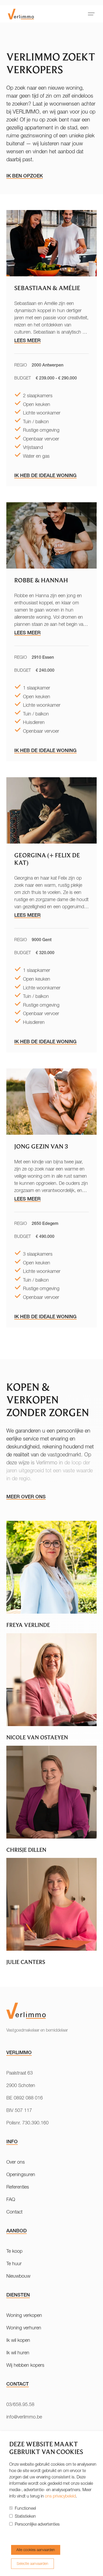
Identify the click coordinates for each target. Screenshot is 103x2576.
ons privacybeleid (60, 2496)
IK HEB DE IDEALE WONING (45, 475)
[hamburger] (91, 14)
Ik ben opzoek (25, 176)
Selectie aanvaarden (32, 2564)
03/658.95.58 (20, 2404)
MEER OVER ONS (26, 1497)
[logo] (21, 14)
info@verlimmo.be (24, 2417)
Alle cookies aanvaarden (36, 2550)
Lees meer (27, 340)
